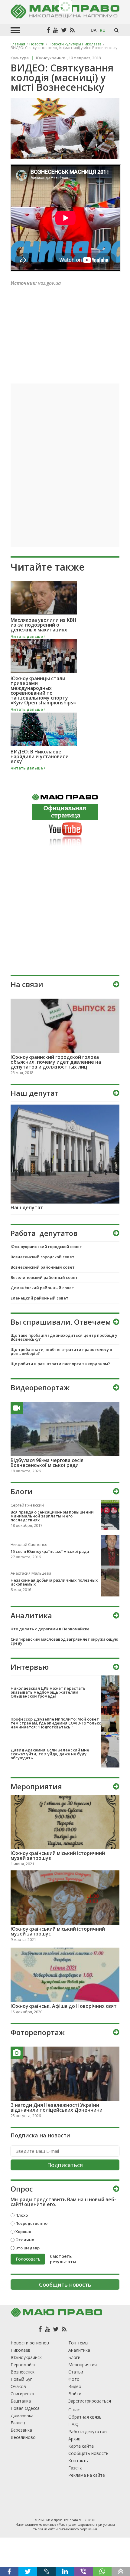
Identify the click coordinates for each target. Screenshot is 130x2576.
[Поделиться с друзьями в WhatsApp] (102, 2571)
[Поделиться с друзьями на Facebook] (9, 2571)
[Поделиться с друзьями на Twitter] (28, 2571)
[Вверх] (121, 2571)
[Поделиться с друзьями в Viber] (84, 2571)
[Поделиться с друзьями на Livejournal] (46, 2571)
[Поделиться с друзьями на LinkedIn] (65, 2571)
